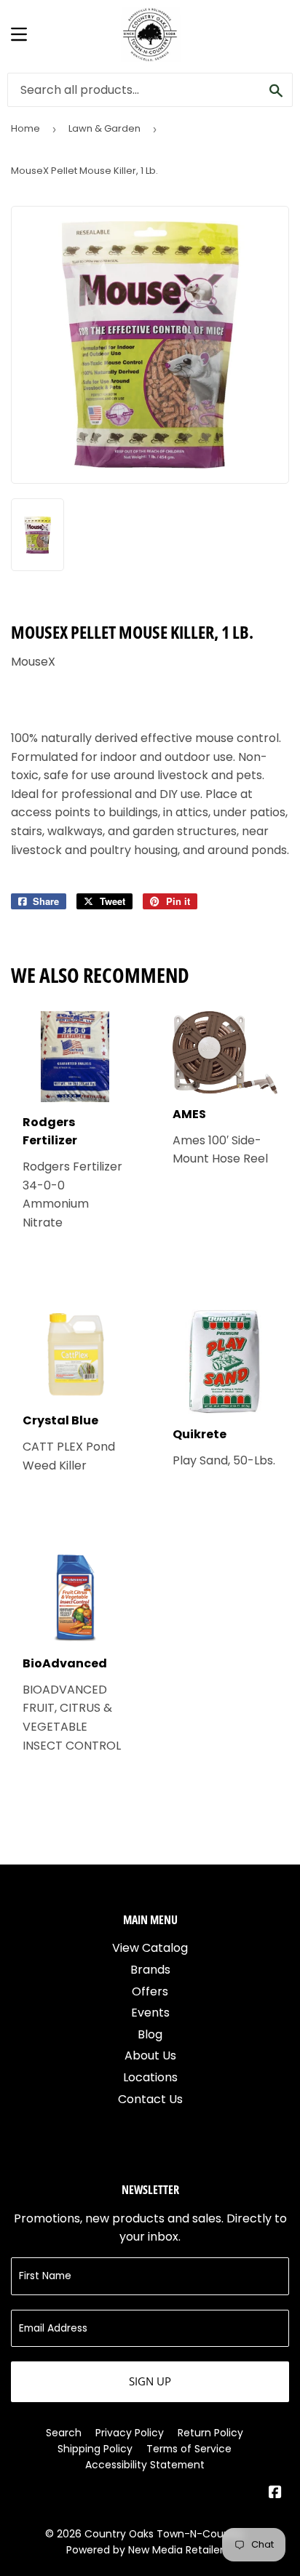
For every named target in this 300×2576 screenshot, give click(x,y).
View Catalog (150, 1948)
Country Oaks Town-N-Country (164, 2534)
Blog (150, 2034)
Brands (150, 1970)
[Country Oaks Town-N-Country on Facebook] (275, 2493)
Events (150, 2013)
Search (64, 2433)
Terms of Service (189, 2449)
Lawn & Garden (104, 128)
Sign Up (150, 2381)
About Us (150, 2055)
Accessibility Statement (145, 2465)
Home (25, 128)
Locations (150, 2077)
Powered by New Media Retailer (145, 2550)
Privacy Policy (130, 2433)
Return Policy (210, 2433)
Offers (150, 1991)
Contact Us (150, 2099)
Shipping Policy (95, 2449)
